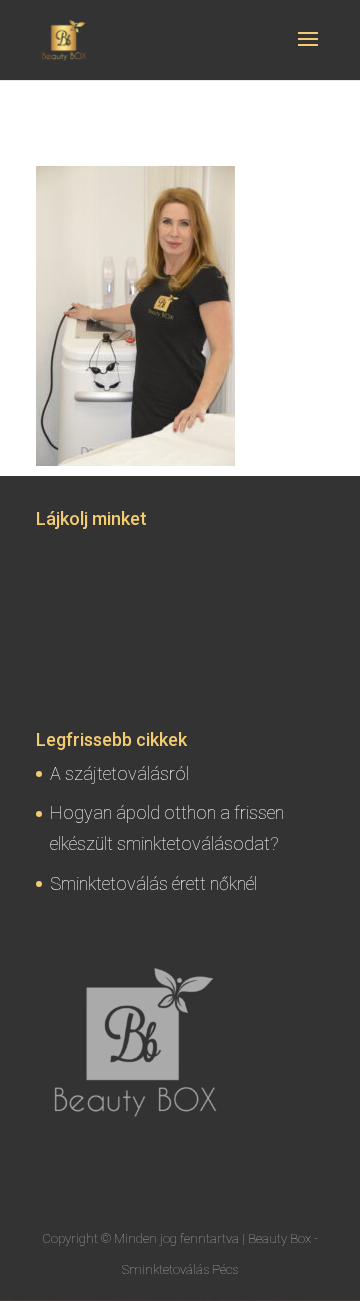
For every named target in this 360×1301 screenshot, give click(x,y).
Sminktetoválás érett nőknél (153, 883)
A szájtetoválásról (119, 773)
